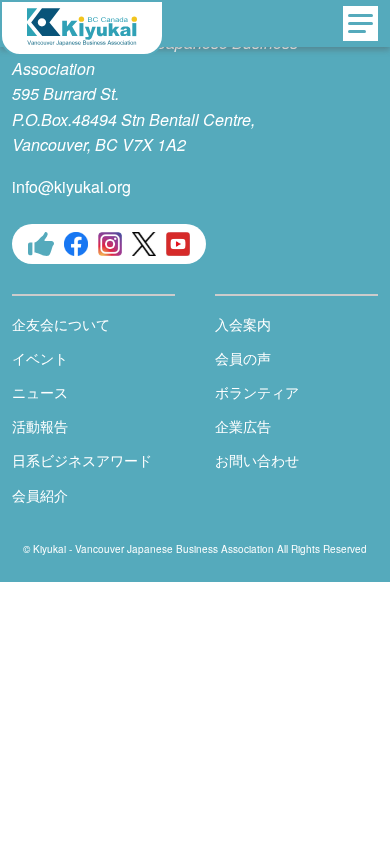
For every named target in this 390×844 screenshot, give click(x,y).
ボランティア (257, 392)
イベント (40, 358)
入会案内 (243, 324)
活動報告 (40, 426)
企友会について (61, 324)
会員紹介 (40, 495)
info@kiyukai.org (71, 186)
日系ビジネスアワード (82, 460)
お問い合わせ (257, 460)
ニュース (40, 392)
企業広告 (243, 426)
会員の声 (243, 358)
